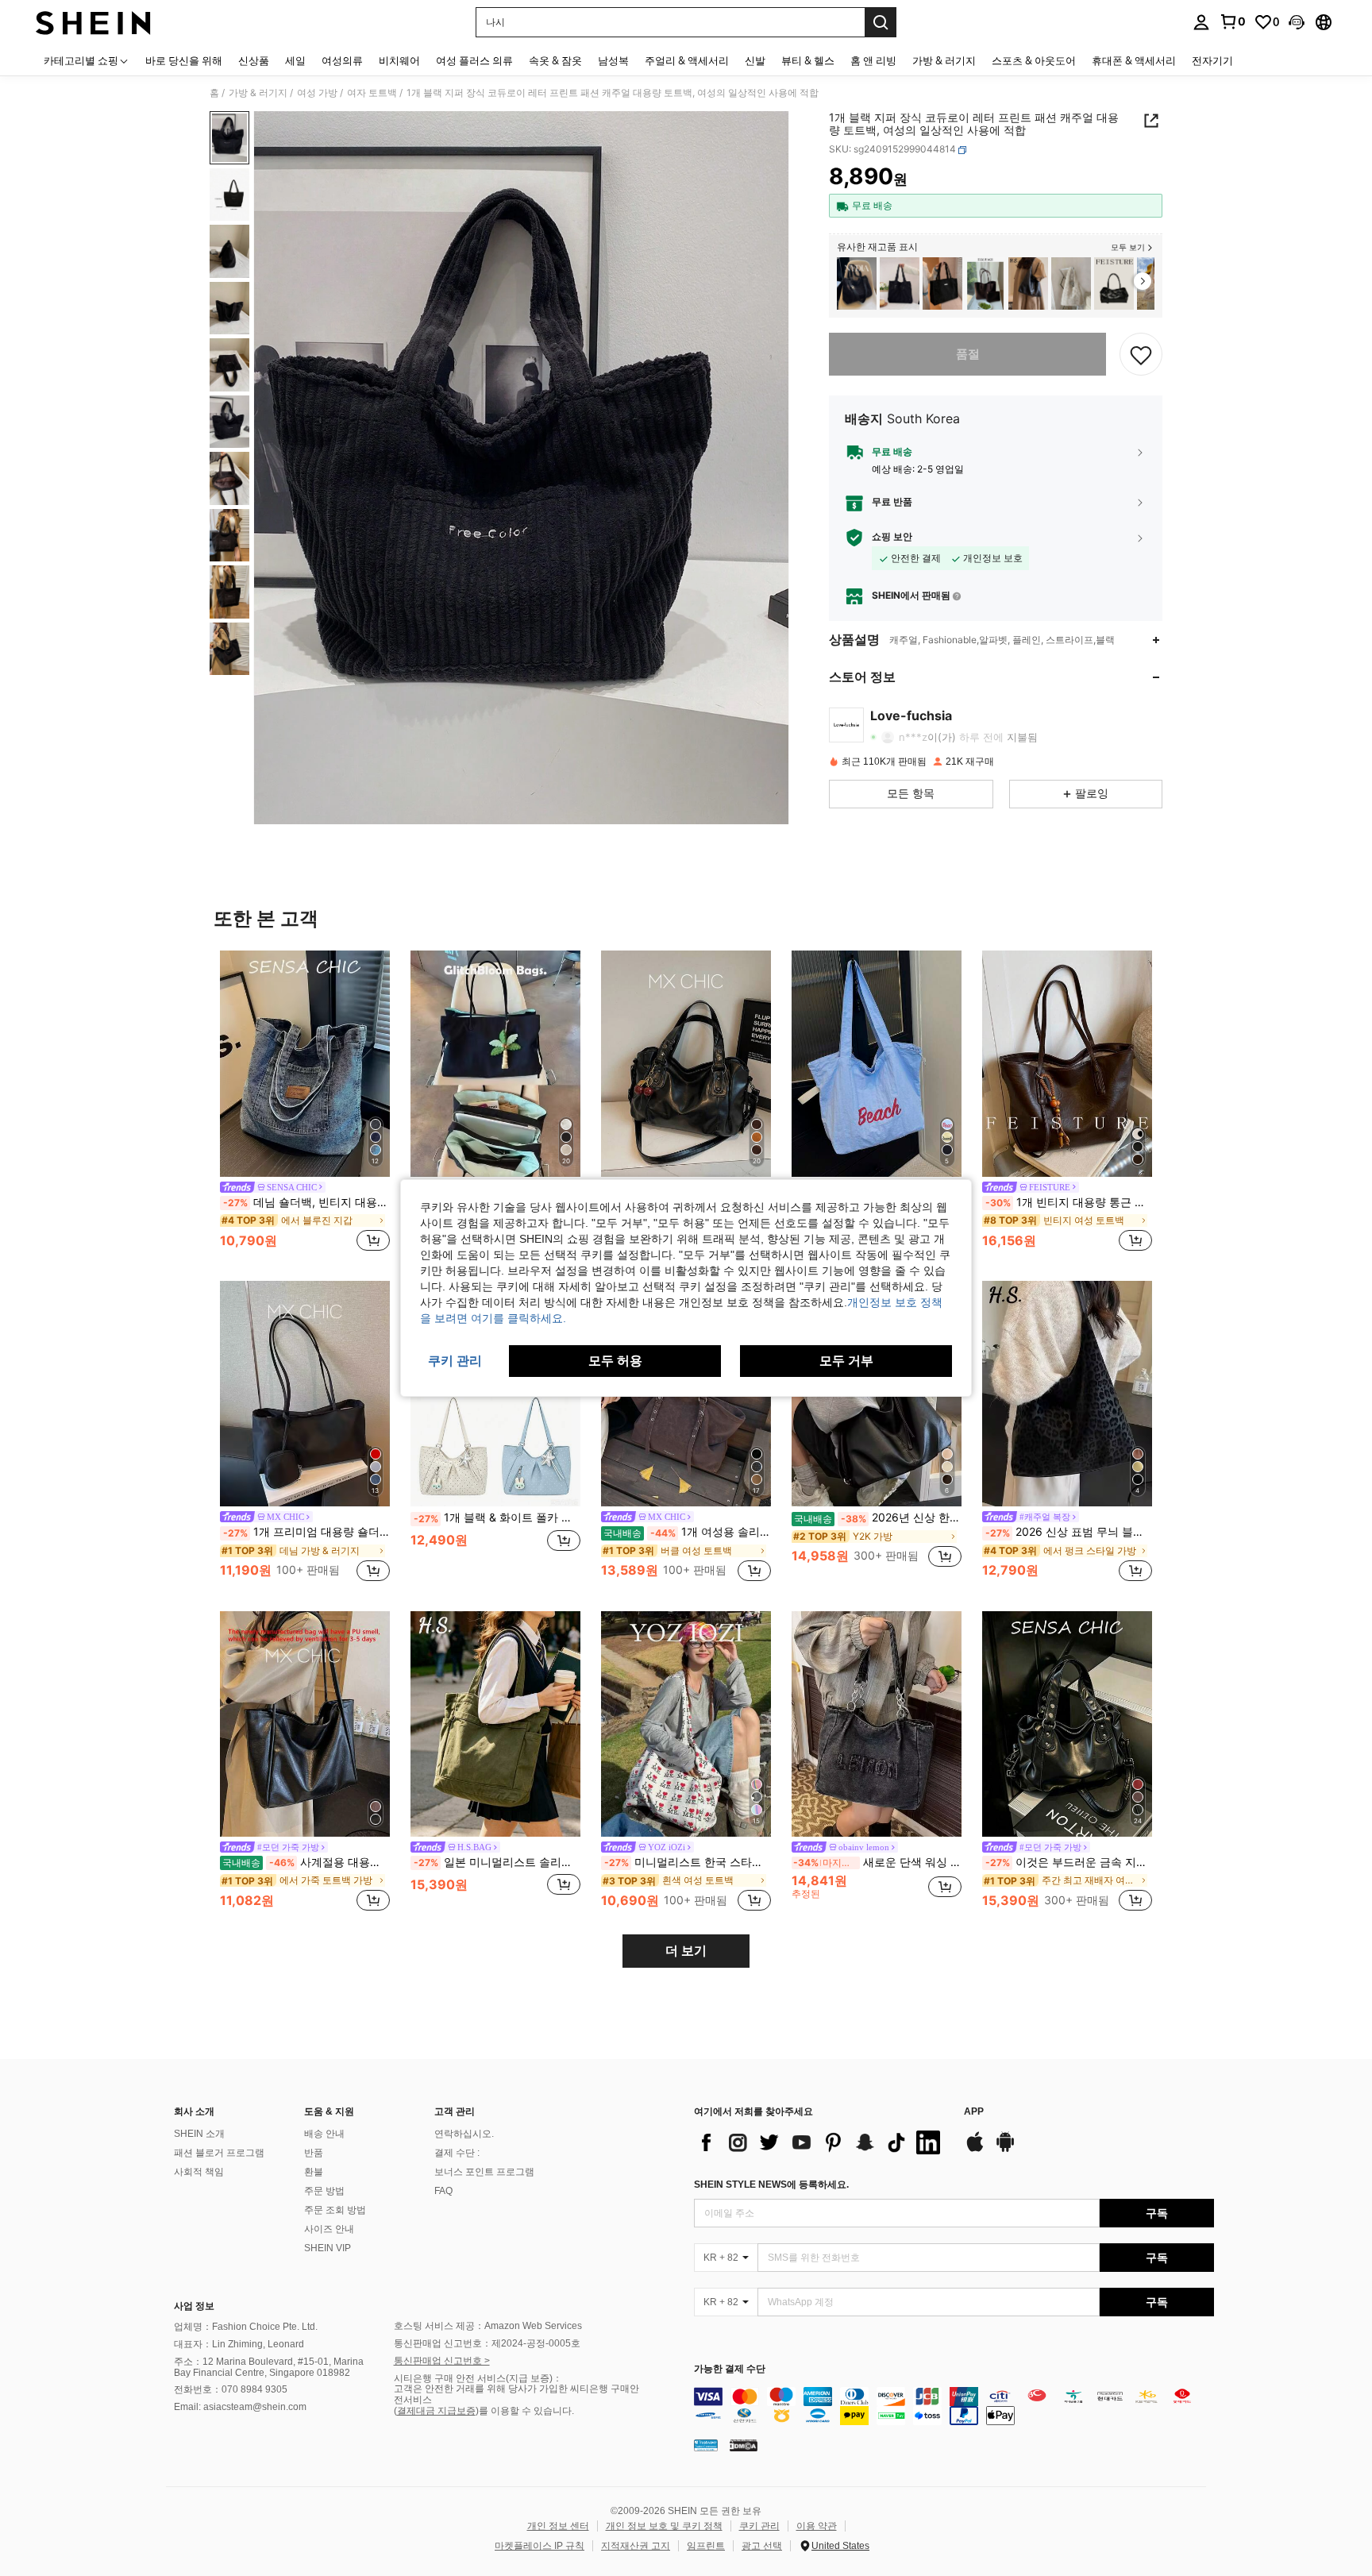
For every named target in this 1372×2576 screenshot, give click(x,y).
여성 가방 (317, 93)
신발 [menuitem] (755, 60)
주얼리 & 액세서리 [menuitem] (687, 60)
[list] (821, 2142)
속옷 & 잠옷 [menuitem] (555, 60)
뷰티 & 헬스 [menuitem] (808, 60)
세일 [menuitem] (295, 60)
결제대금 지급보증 (436, 2411)
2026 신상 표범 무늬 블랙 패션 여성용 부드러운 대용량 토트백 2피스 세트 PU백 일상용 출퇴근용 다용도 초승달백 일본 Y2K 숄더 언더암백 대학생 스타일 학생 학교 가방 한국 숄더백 (1069, 1532)
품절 (968, 354)
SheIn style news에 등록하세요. (771, 2185)
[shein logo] (93, 22)
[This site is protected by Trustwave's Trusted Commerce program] (706, 2444)
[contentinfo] (954, 2406)
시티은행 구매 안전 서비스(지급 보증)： (478, 2378)
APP (974, 2112)
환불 (314, 2172)
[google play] (1005, 2150)
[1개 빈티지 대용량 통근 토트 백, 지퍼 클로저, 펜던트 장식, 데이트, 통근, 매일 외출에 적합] (1067, 1064)
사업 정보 (194, 2306)
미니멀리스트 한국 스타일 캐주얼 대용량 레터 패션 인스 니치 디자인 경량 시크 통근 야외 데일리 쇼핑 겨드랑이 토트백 (688, 1862)
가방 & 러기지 (258, 93)
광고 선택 (762, 2546)
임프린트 (706, 2546)
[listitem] (857, 284)
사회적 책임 (199, 2172)
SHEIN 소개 (199, 2134)
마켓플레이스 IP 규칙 (540, 2546)
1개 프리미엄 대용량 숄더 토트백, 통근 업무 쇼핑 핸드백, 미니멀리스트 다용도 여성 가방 (306, 1532)
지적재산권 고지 (636, 2546)
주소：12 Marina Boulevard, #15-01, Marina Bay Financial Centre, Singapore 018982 (269, 2367)
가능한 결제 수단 (730, 2369)
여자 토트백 (372, 93)
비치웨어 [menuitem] (399, 60)
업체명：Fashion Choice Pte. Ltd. (246, 2327)
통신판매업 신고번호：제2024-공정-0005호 (487, 2343)
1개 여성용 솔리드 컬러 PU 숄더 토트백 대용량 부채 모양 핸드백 (687, 1532)
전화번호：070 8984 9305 (231, 2389)
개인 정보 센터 (558, 2526)
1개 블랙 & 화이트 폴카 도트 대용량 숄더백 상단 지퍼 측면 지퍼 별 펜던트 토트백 (497, 1517)
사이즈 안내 (329, 2229)
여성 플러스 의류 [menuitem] (474, 60)
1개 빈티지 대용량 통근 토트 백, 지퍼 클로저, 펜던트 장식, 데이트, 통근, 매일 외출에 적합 (1069, 1202)
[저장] (1141, 354)
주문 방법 (324, 2191)
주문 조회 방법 (335, 2210)
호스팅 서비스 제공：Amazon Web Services (488, 2326)
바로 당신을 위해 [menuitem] (184, 60)
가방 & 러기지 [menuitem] (944, 60)
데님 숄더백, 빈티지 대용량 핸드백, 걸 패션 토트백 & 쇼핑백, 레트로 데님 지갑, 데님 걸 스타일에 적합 (306, 1202)
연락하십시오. (464, 2134)
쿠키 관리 (759, 2526)
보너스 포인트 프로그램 (484, 2172)
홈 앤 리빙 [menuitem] (873, 60)
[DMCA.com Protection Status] (744, 2444)
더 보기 (686, 1951)
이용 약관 (817, 2526)
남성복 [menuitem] (613, 60)
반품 (314, 2153)
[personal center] (1201, 22)
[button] (1297, 22)
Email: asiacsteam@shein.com (240, 2407)
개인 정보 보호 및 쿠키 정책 (664, 2526)
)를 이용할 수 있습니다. (525, 2411)
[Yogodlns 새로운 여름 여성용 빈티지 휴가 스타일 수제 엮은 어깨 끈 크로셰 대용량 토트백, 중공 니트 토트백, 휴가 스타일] (900, 284)
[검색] (881, 22)
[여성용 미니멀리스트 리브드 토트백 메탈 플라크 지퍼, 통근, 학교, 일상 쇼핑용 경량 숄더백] (942, 284)
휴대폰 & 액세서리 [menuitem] (1134, 60)
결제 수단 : (457, 2153)
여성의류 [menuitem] (342, 60)
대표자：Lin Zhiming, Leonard (239, 2344)
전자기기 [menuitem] (1212, 60)
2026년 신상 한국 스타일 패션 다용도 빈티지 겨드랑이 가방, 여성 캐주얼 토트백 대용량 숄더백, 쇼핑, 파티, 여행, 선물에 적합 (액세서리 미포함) (878, 1517)
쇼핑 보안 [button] (892, 538)
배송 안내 (324, 2134)
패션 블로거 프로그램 (219, 2153)
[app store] (975, 2150)
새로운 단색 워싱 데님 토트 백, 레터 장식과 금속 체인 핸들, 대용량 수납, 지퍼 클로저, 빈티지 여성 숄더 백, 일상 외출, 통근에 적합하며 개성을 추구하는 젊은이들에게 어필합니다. (877, 1862)
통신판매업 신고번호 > (442, 2361)
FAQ (443, 2191)
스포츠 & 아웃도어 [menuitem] (1034, 60)
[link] (1232, 21)
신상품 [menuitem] (254, 60)
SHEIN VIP (328, 2248)
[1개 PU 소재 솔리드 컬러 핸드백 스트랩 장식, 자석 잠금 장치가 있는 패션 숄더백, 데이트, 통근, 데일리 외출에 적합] (1114, 284)
